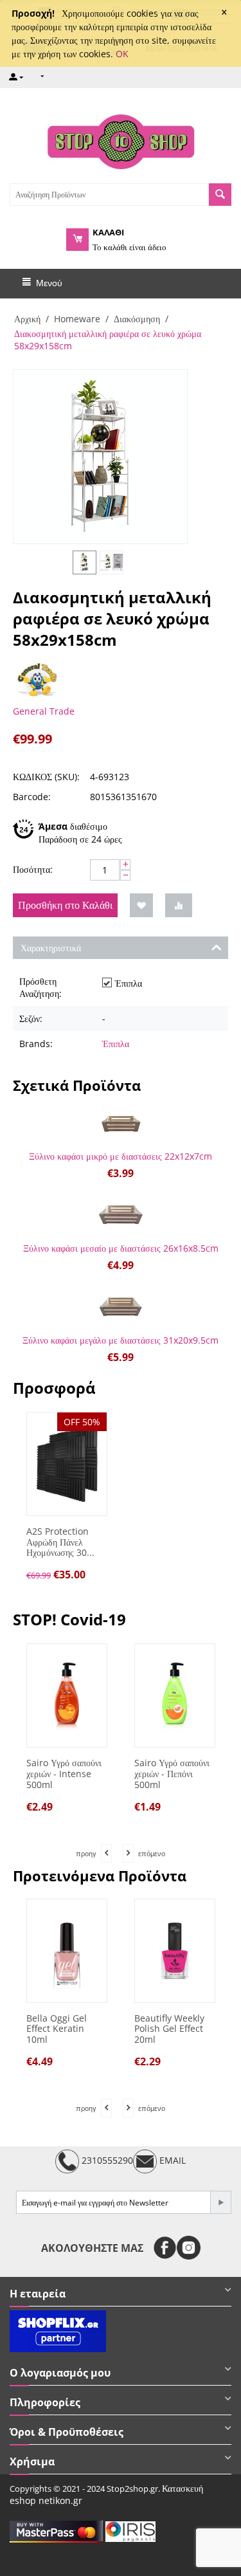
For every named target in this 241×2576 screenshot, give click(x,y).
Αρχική (27, 319)
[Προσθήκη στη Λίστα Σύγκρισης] (179, 905)
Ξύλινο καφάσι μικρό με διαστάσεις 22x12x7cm (121, 1156)
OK (122, 54)
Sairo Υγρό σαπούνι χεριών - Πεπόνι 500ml (106, 1774)
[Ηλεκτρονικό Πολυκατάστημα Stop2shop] (121, 140)
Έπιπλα (116, 1044)
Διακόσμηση (137, 319)
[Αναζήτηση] (220, 195)
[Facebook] (165, 2248)
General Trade (44, 711)
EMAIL (171, 2160)
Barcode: (32, 797)
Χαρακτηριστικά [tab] (51, 948)
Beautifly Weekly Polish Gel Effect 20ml (169, 2029)
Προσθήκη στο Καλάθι (65, 905)
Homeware (77, 319)
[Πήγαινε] (220, 2202)
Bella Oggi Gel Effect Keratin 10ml (57, 2029)
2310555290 (106, 2160)
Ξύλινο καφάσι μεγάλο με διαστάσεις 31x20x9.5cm (121, 1340)
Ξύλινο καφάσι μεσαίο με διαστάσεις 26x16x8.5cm (121, 1248)
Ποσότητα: (33, 869)
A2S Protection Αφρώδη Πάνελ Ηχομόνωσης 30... (60, 1542)
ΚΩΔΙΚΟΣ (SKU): (46, 777)
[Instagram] (189, 2248)
